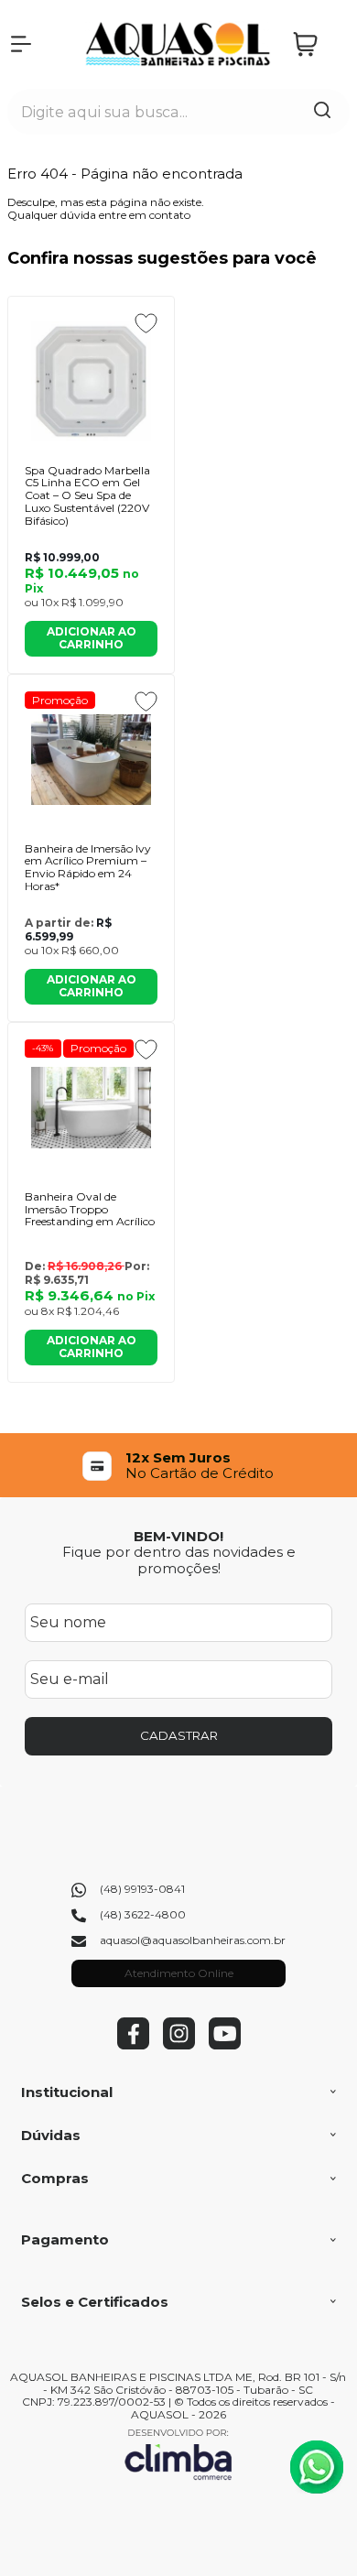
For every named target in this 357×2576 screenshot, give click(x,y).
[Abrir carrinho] (317, 44)
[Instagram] (179, 2045)
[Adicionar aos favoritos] (146, 323)
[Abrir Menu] (21, 44)
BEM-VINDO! (178, 1536)
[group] (178, 1466)
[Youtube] (225, 2045)
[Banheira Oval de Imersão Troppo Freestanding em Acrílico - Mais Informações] (91, 1108)
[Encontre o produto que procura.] (322, 112)
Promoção (60, 700)
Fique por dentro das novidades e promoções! (179, 1560)
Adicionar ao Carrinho (92, 638)
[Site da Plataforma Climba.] (178, 2454)
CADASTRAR (179, 1735)
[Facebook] (133, 2045)
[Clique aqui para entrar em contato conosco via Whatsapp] (317, 2467)
